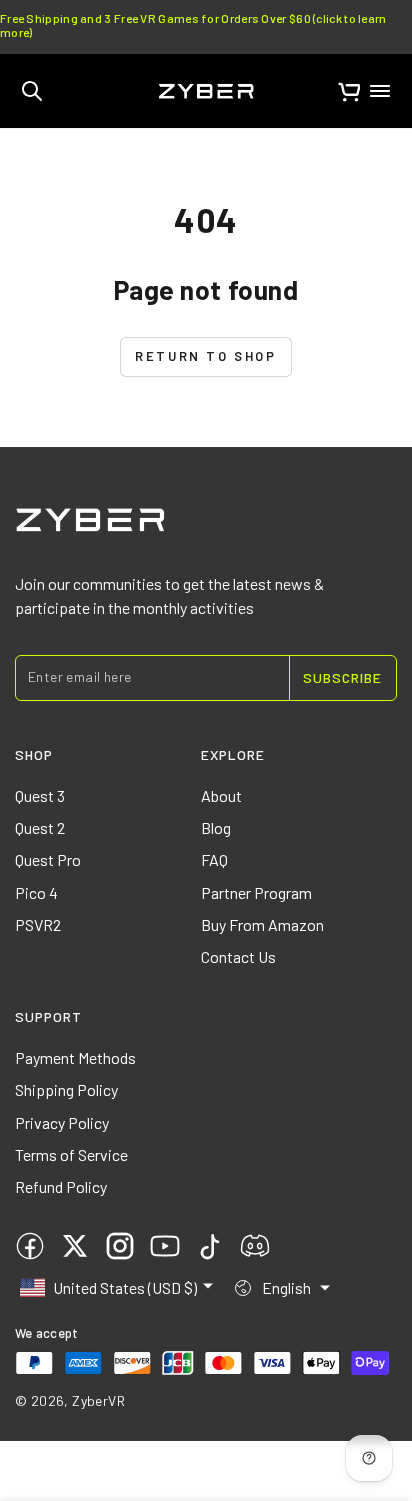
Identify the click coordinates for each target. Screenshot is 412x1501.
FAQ (214, 859)
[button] (32, 91)
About (221, 795)
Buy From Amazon (262, 924)
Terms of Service (71, 1154)
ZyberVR (98, 1400)
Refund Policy (61, 1186)
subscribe (342, 677)
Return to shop (205, 356)
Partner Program (256, 892)
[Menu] (380, 91)
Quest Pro (48, 859)
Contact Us (238, 956)
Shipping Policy (66, 1089)
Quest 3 (40, 795)
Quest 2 (40, 827)
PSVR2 (38, 924)
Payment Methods (75, 1057)
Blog (216, 827)
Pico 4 (36, 892)
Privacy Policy (62, 1122)
